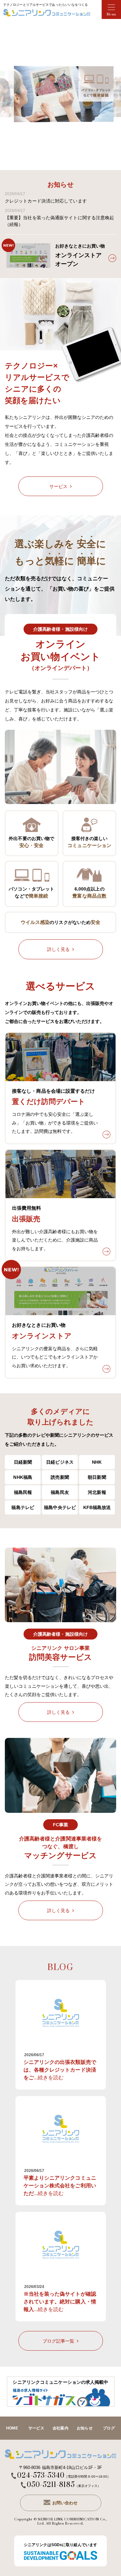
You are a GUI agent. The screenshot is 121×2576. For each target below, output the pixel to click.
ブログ (109, 2428)
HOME (12, 2428)
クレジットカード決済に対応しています (46, 198)
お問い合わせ (65, 2503)
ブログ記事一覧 (59, 2341)
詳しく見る (59, 949)
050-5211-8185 (51, 2485)
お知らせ (85, 2428)
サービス (58, 487)
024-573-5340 (41, 2476)
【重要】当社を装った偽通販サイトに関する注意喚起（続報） (59, 218)
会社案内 (60, 2428)
